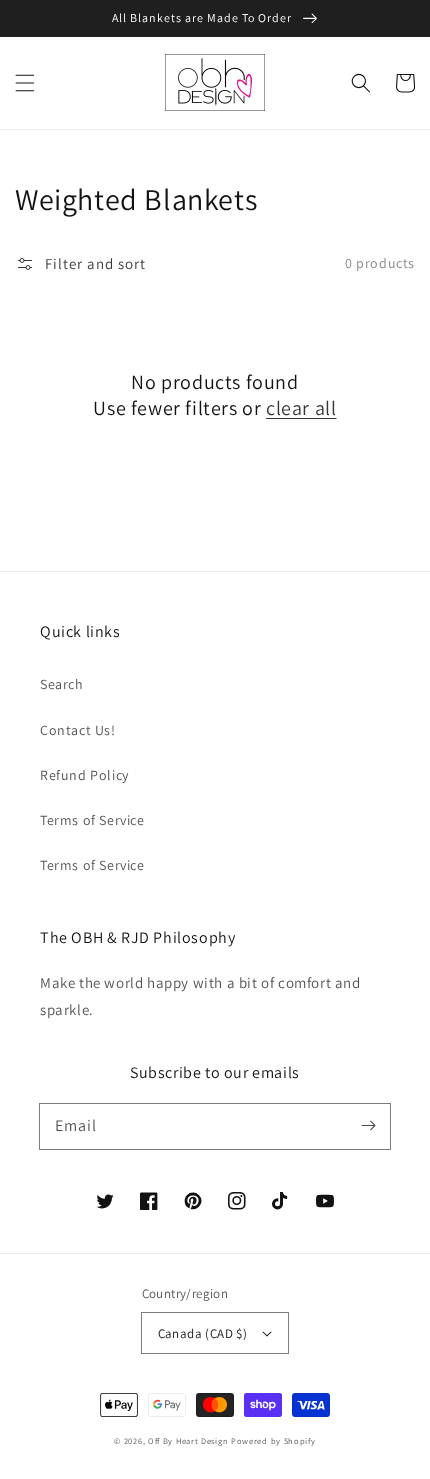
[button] (25, 83)
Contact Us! (78, 730)
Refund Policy (84, 775)
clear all (301, 408)
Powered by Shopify (273, 1440)
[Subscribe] (368, 1126)
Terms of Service (92, 820)
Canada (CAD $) (203, 1333)
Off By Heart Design (188, 1440)
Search (62, 684)
